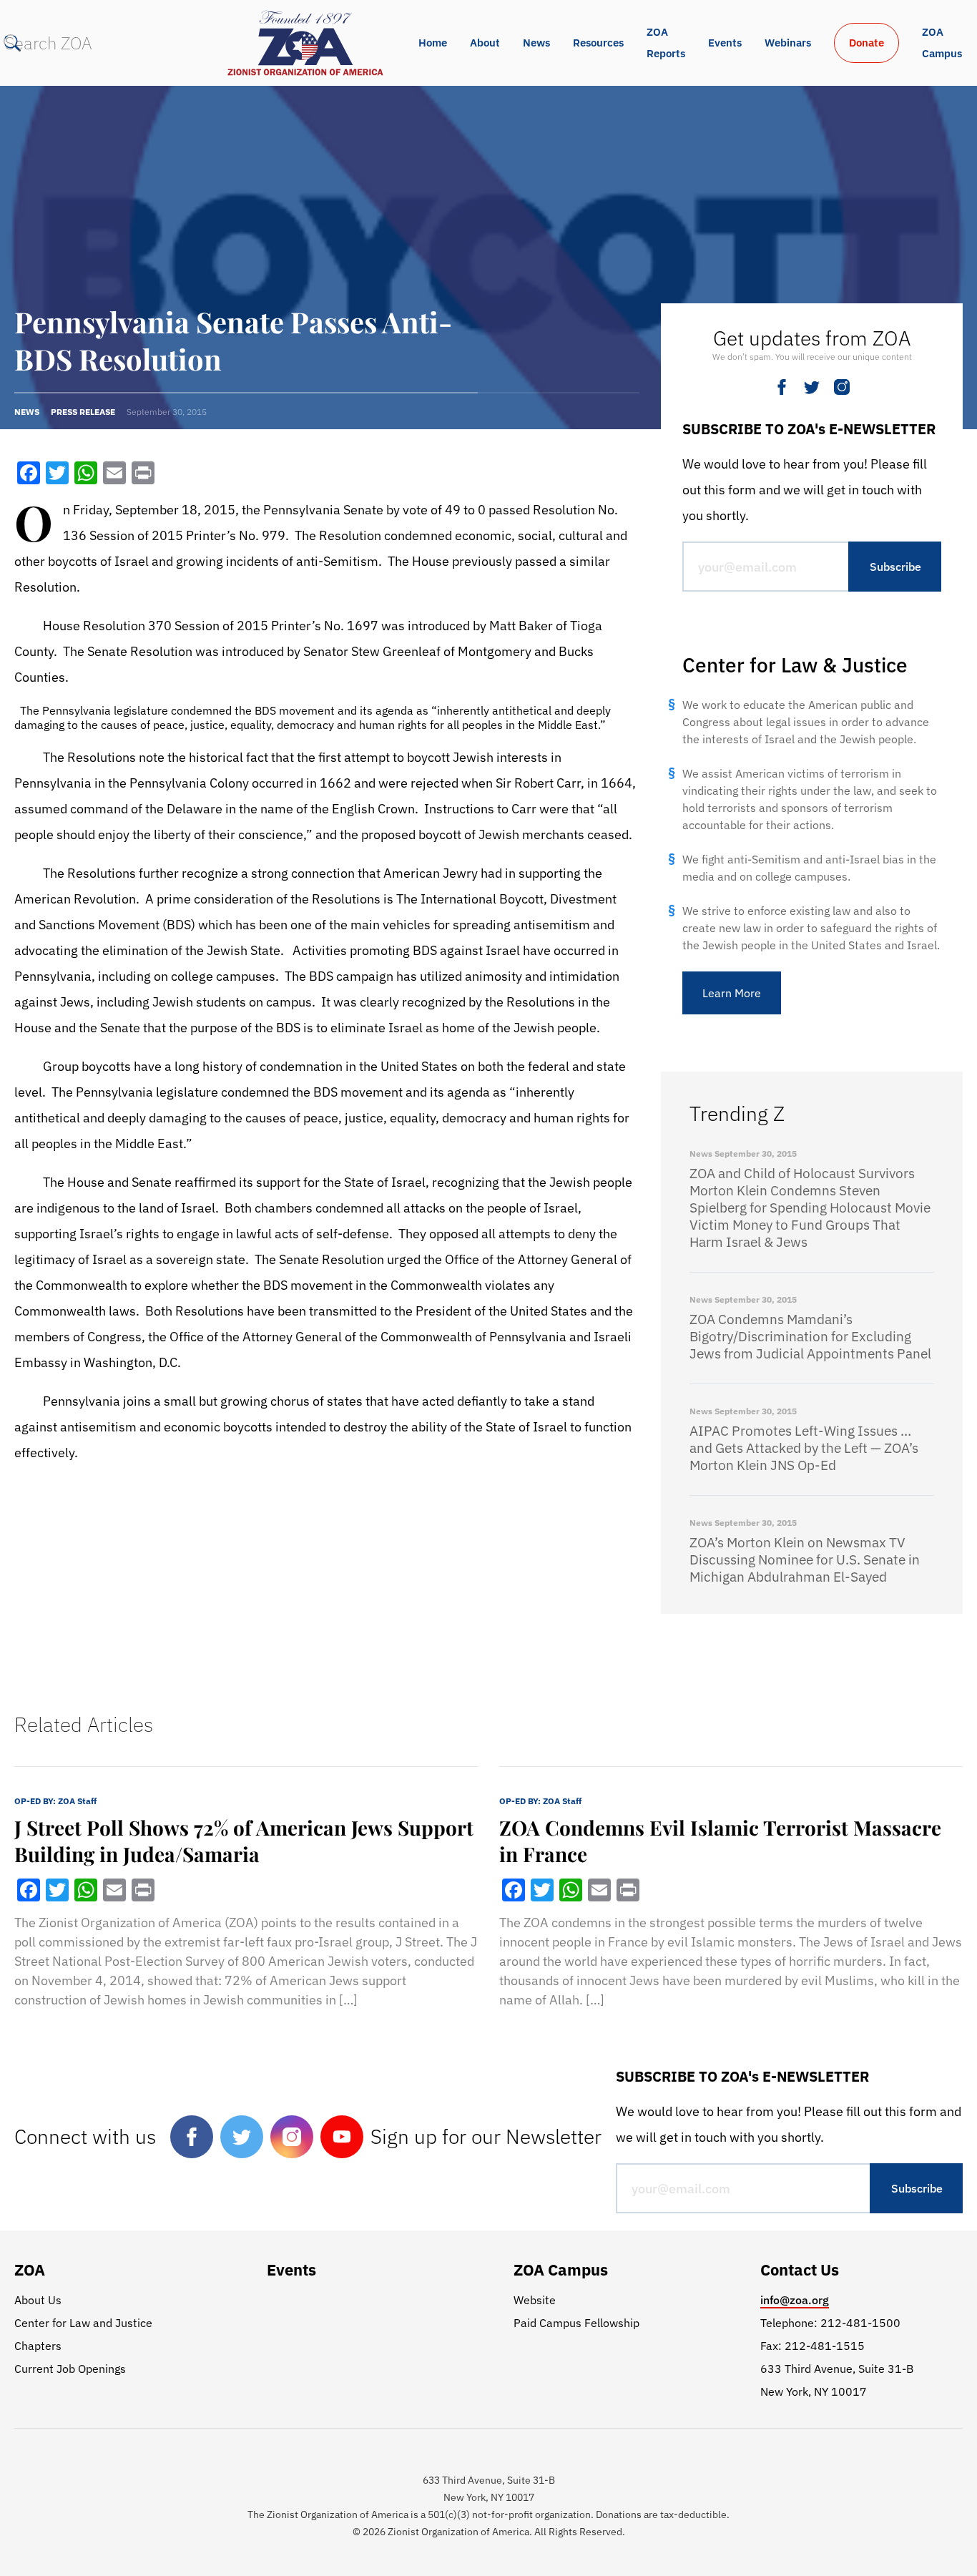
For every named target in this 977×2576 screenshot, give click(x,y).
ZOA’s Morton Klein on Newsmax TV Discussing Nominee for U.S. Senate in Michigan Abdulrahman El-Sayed (805, 1559)
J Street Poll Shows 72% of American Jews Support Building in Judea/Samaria (244, 1841)
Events (725, 43)
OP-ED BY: (55, 1801)
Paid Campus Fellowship (576, 2323)
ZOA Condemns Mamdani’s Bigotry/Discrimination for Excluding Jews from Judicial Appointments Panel (810, 1336)
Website (535, 2300)
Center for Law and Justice (83, 2323)
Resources (598, 43)
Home (433, 43)
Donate (866, 43)
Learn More (732, 993)
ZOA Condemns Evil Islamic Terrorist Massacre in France (720, 1841)
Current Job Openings (70, 2369)
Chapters (38, 2346)
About (485, 43)
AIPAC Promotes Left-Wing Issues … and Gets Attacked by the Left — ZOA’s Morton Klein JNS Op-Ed (804, 1448)
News (536, 43)
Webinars (788, 43)
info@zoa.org (795, 2300)
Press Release (83, 412)
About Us (38, 2300)
